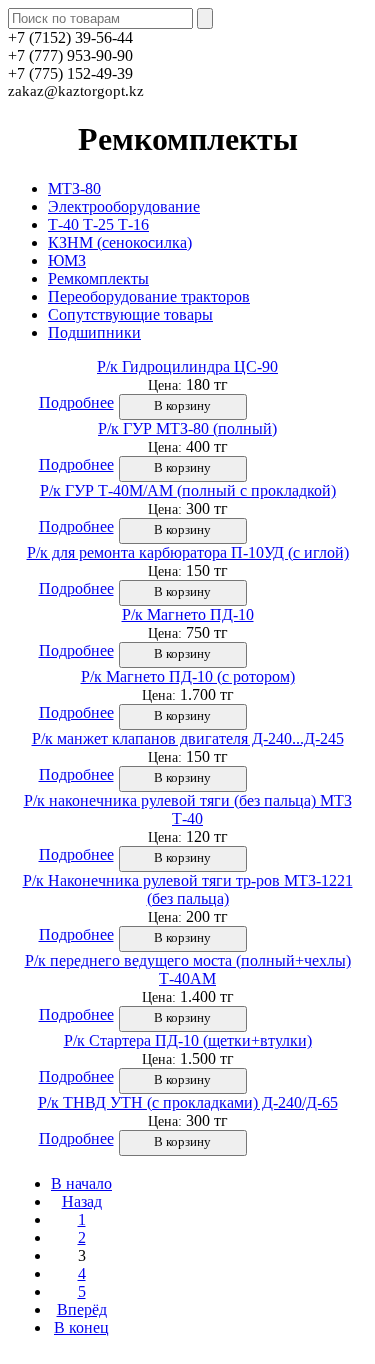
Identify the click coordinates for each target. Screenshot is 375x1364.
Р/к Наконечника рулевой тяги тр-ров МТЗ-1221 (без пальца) (188, 889)
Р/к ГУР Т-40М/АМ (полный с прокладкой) (188, 490)
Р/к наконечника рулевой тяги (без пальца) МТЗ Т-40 (188, 809)
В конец (81, 1327)
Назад (82, 1201)
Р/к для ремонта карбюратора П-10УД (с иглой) (188, 552)
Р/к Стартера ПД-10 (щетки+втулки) (188, 1040)
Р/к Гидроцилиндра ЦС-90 (187, 366)
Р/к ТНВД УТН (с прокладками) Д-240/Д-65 (188, 1102)
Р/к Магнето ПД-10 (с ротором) (188, 676)
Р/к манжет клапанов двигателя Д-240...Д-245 (188, 738)
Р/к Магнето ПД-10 (188, 614)
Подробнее (76, 402)
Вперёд (82, 1309)
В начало (81, 1183)
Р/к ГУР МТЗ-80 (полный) (187, 428)
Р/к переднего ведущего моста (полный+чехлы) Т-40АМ (188, 969)
